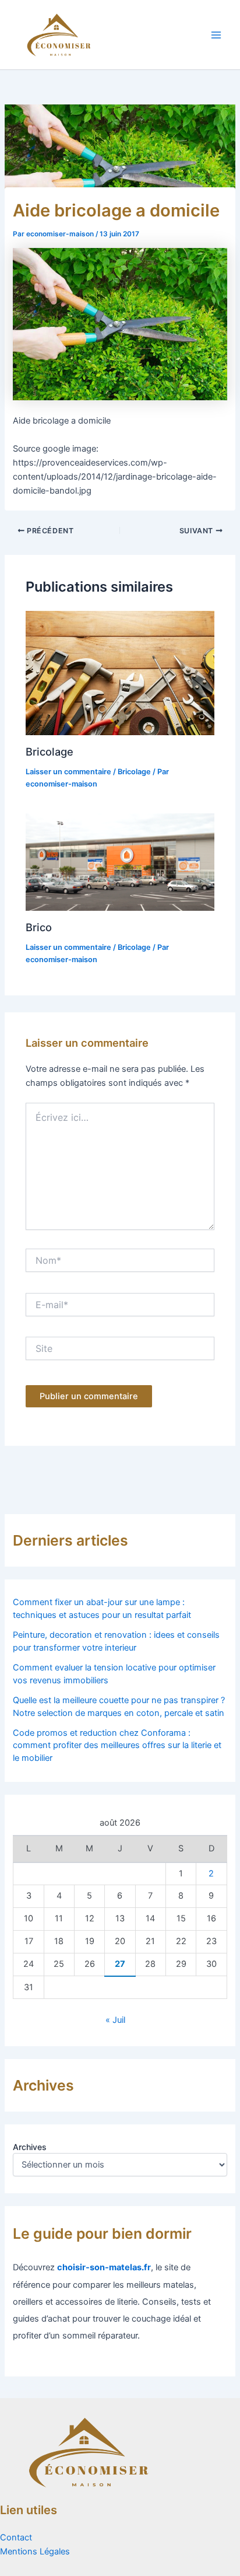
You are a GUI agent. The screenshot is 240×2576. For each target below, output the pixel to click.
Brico (39, 927)
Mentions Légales (35, 2551)
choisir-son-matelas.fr (104, 2267)
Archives (30, 2147)
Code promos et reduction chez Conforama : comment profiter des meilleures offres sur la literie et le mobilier (117, 1746)
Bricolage (50, 752)
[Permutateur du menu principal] (216, 35)
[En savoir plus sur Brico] (120, 861)
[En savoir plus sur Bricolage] (120, 673)
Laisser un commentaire (68, 772)
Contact (16, 2537)
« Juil (115, 2020)
